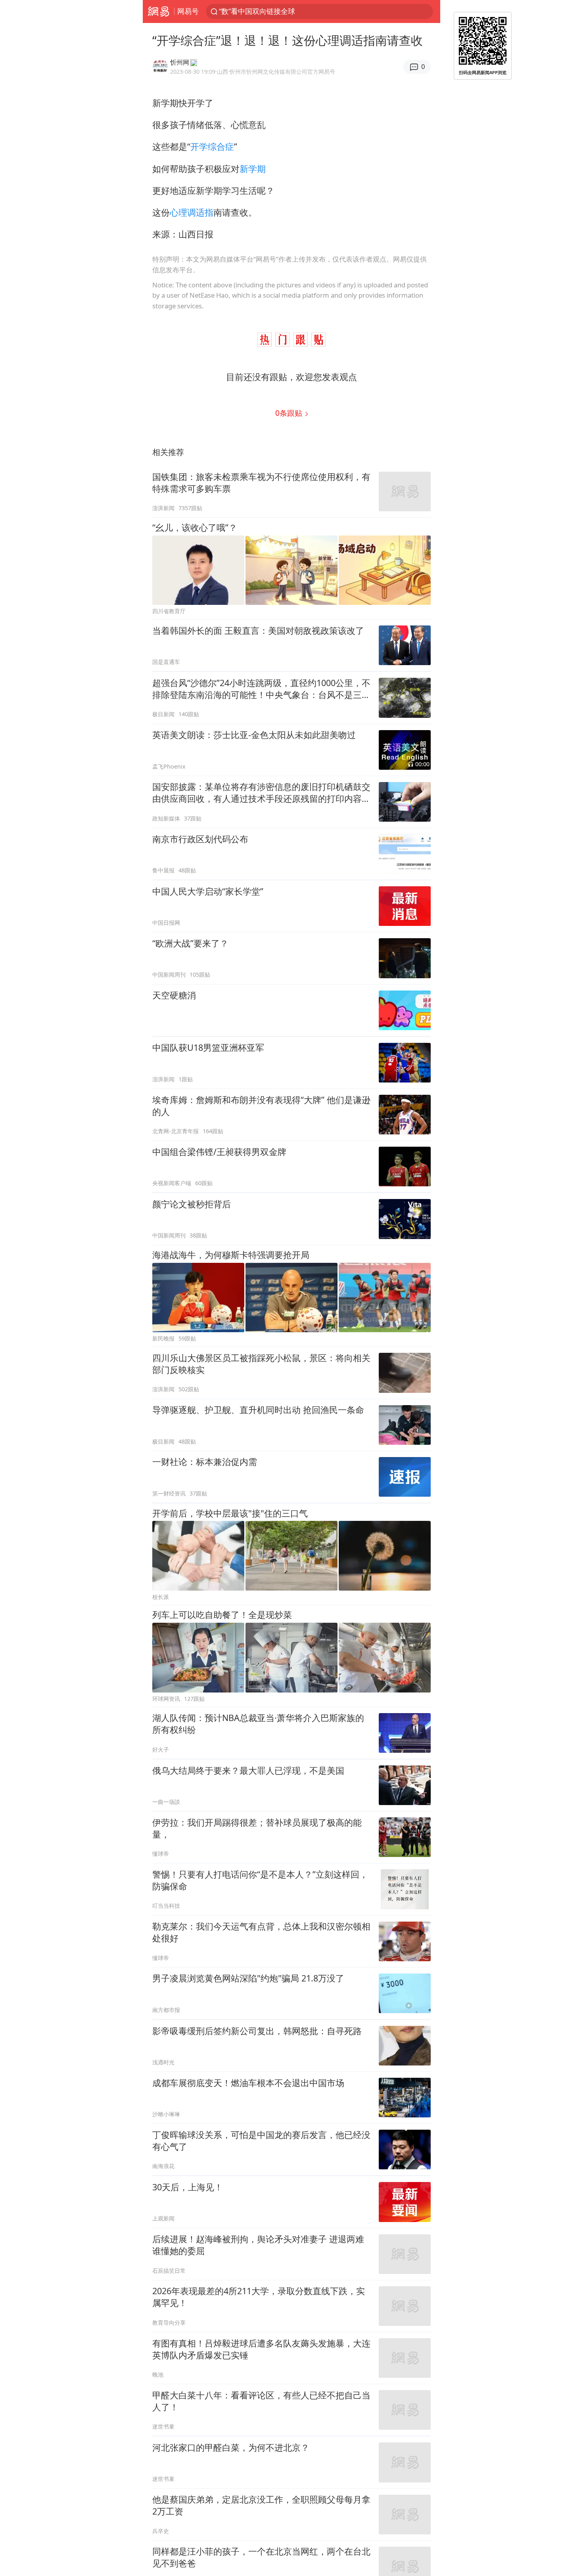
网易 (158, 11)
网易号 (188, 11)
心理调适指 (192, 212)
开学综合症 (212, 146)
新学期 (253, 169)
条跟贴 (290, 413)
